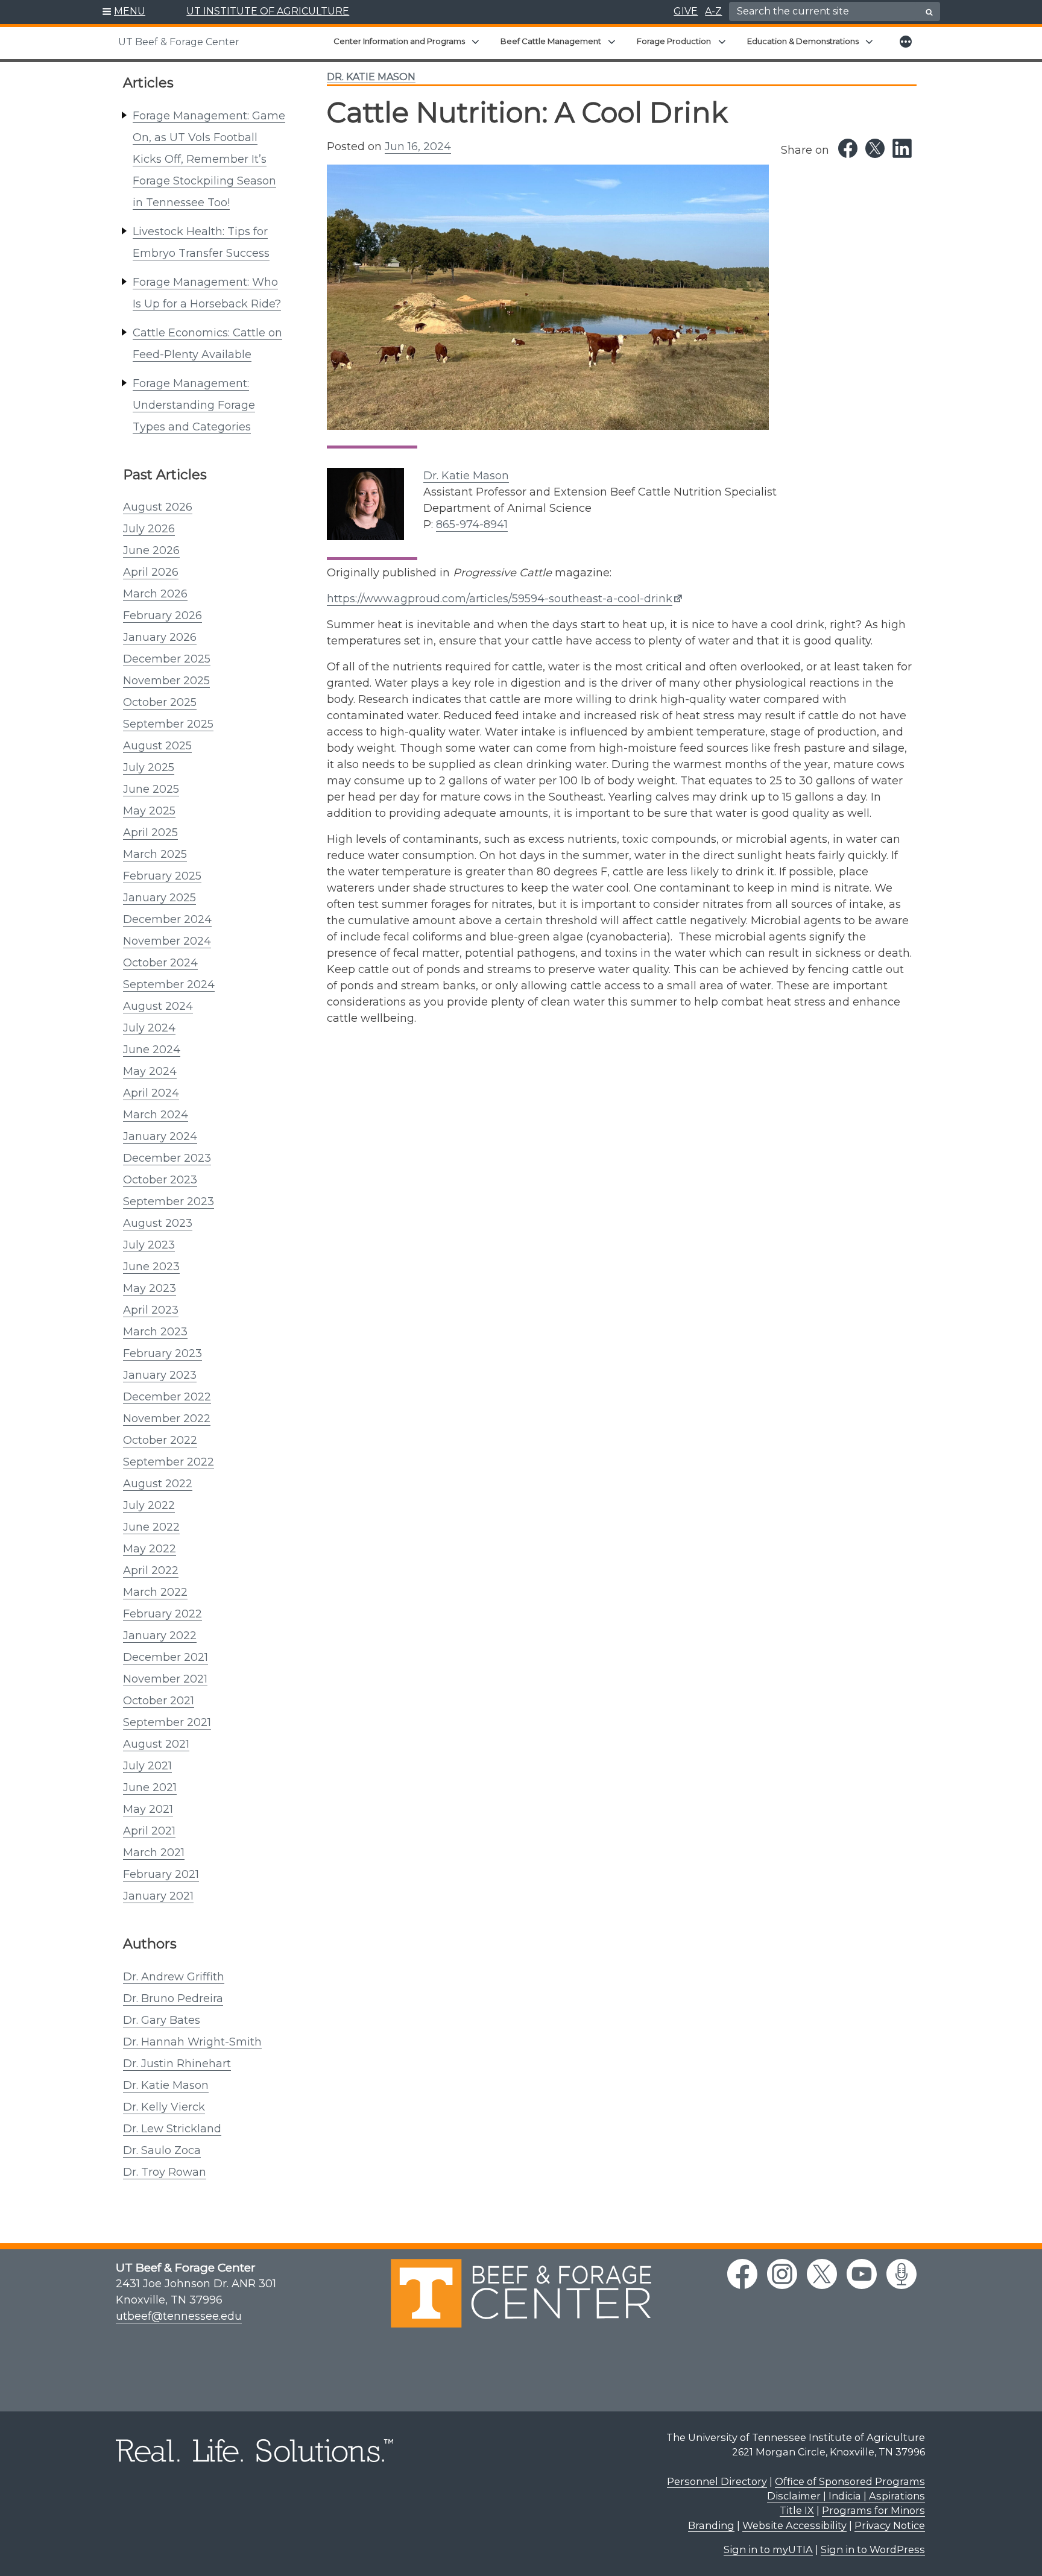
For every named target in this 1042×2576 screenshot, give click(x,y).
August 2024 (158, 1006)
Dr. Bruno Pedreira (173, 1998)
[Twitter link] (875, 148)
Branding (711, 2525)
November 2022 (167, 1419)
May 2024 (150, 1071)
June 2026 (151, 550)
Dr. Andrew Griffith (174, 1977)
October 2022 (160, 1440)
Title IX (797, 2510)
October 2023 (160, 1180)
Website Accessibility (794, 2525)
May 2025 (149, 811)
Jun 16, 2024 (418, 146)
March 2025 (155, 854)
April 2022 (151, 1570)
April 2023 (151, 1310)
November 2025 (166, 681)
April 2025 (150, 833)
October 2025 (160, 702)
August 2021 (156, 1744)
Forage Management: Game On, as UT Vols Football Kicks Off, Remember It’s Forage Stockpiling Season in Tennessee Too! (209, 159)
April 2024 (151, 1093)
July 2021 (147, 1766)
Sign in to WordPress (873, 2549)
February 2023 (163, 1353)
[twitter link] (822, 2274)
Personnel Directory (717, 2481)
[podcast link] (901, 2274)
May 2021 (148, 1809)
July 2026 (149, 529)
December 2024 (167, 919)
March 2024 (156, 1115)
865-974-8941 (472, 524)
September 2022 (169, 1462)
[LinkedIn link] (902, 148)
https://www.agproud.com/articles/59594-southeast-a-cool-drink (500, 599)
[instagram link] (782, 2274)
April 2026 (151, 572)
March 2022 (155, 1592)
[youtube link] (862, 2274)
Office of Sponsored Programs (850, 2481)
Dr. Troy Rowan (165, 2172)
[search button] (929, 12)
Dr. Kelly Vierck (164, 2107)
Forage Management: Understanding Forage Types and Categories (194, 405)
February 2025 (162, 876)
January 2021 (158, 1896)
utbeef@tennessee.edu (179, 2316)
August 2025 (157, 746)
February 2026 (163, 616)
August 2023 (158, 1223)
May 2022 (150, 1549)
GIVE (686, 11)
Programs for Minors (873, 2510)
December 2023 (167, 1158)
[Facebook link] (848, 148)
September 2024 (169, 984)
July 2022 (149, 1505)
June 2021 (150, 1787)
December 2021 (166, 1657)
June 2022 (151, 1527)
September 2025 (168, 724)
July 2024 (149, 1028)
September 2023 (169, 1201)
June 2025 (151, 789)
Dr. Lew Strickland (172, 2129)
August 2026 (158, 507)
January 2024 (160, 1136)
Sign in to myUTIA (768, 2549)
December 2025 (167, 659)
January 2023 (160, 1375)
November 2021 (165, 1679)
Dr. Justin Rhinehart (177, 2064)
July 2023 (149, 1245)
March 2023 (155, 1332)
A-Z (713, 11)
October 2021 (159, 1701)
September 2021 (167, 1722)
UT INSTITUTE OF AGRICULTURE (268, 11)
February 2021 (161, 1874)
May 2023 (150, 1288)
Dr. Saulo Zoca (162, 2150)
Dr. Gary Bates (162, 2020)
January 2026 (160, 637)
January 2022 (160, 1636)
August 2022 (158, 1484)
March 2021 (154, 1853)
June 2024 (152, 1050)
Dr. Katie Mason (166, 2085)
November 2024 (167, 941)
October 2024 (160, 963)
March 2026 (155, 594)
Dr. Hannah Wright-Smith (192, 2042)
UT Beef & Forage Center (179, 42)
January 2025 (159, 898)
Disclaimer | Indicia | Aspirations (846, 2496)
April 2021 (149, 1831)
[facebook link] (742, 2274)
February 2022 (163, 1614)
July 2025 (149, 767)
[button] (124, 12)
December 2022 (167, 1397)
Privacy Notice (890, 2525)
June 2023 (151, 1267)
